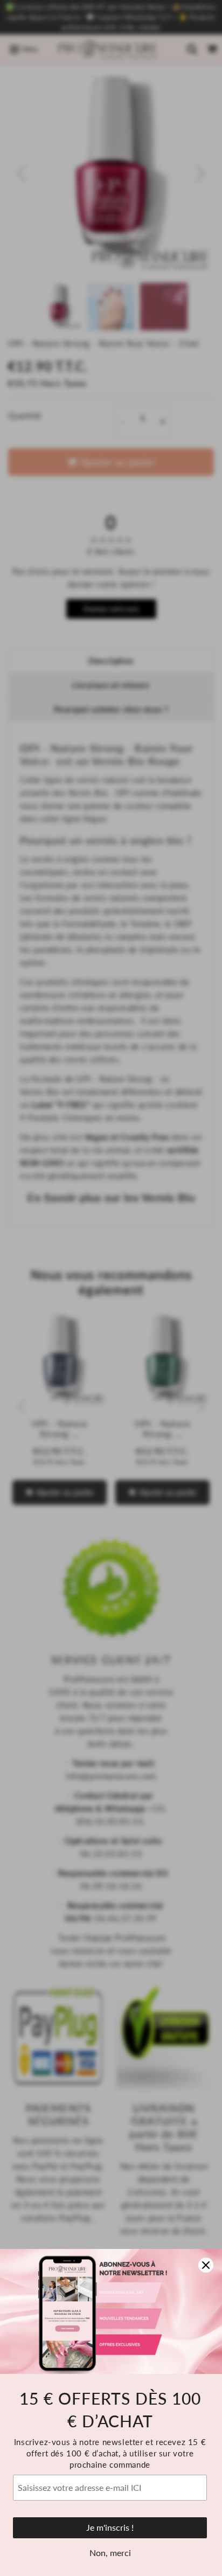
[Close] (206, 2265)
